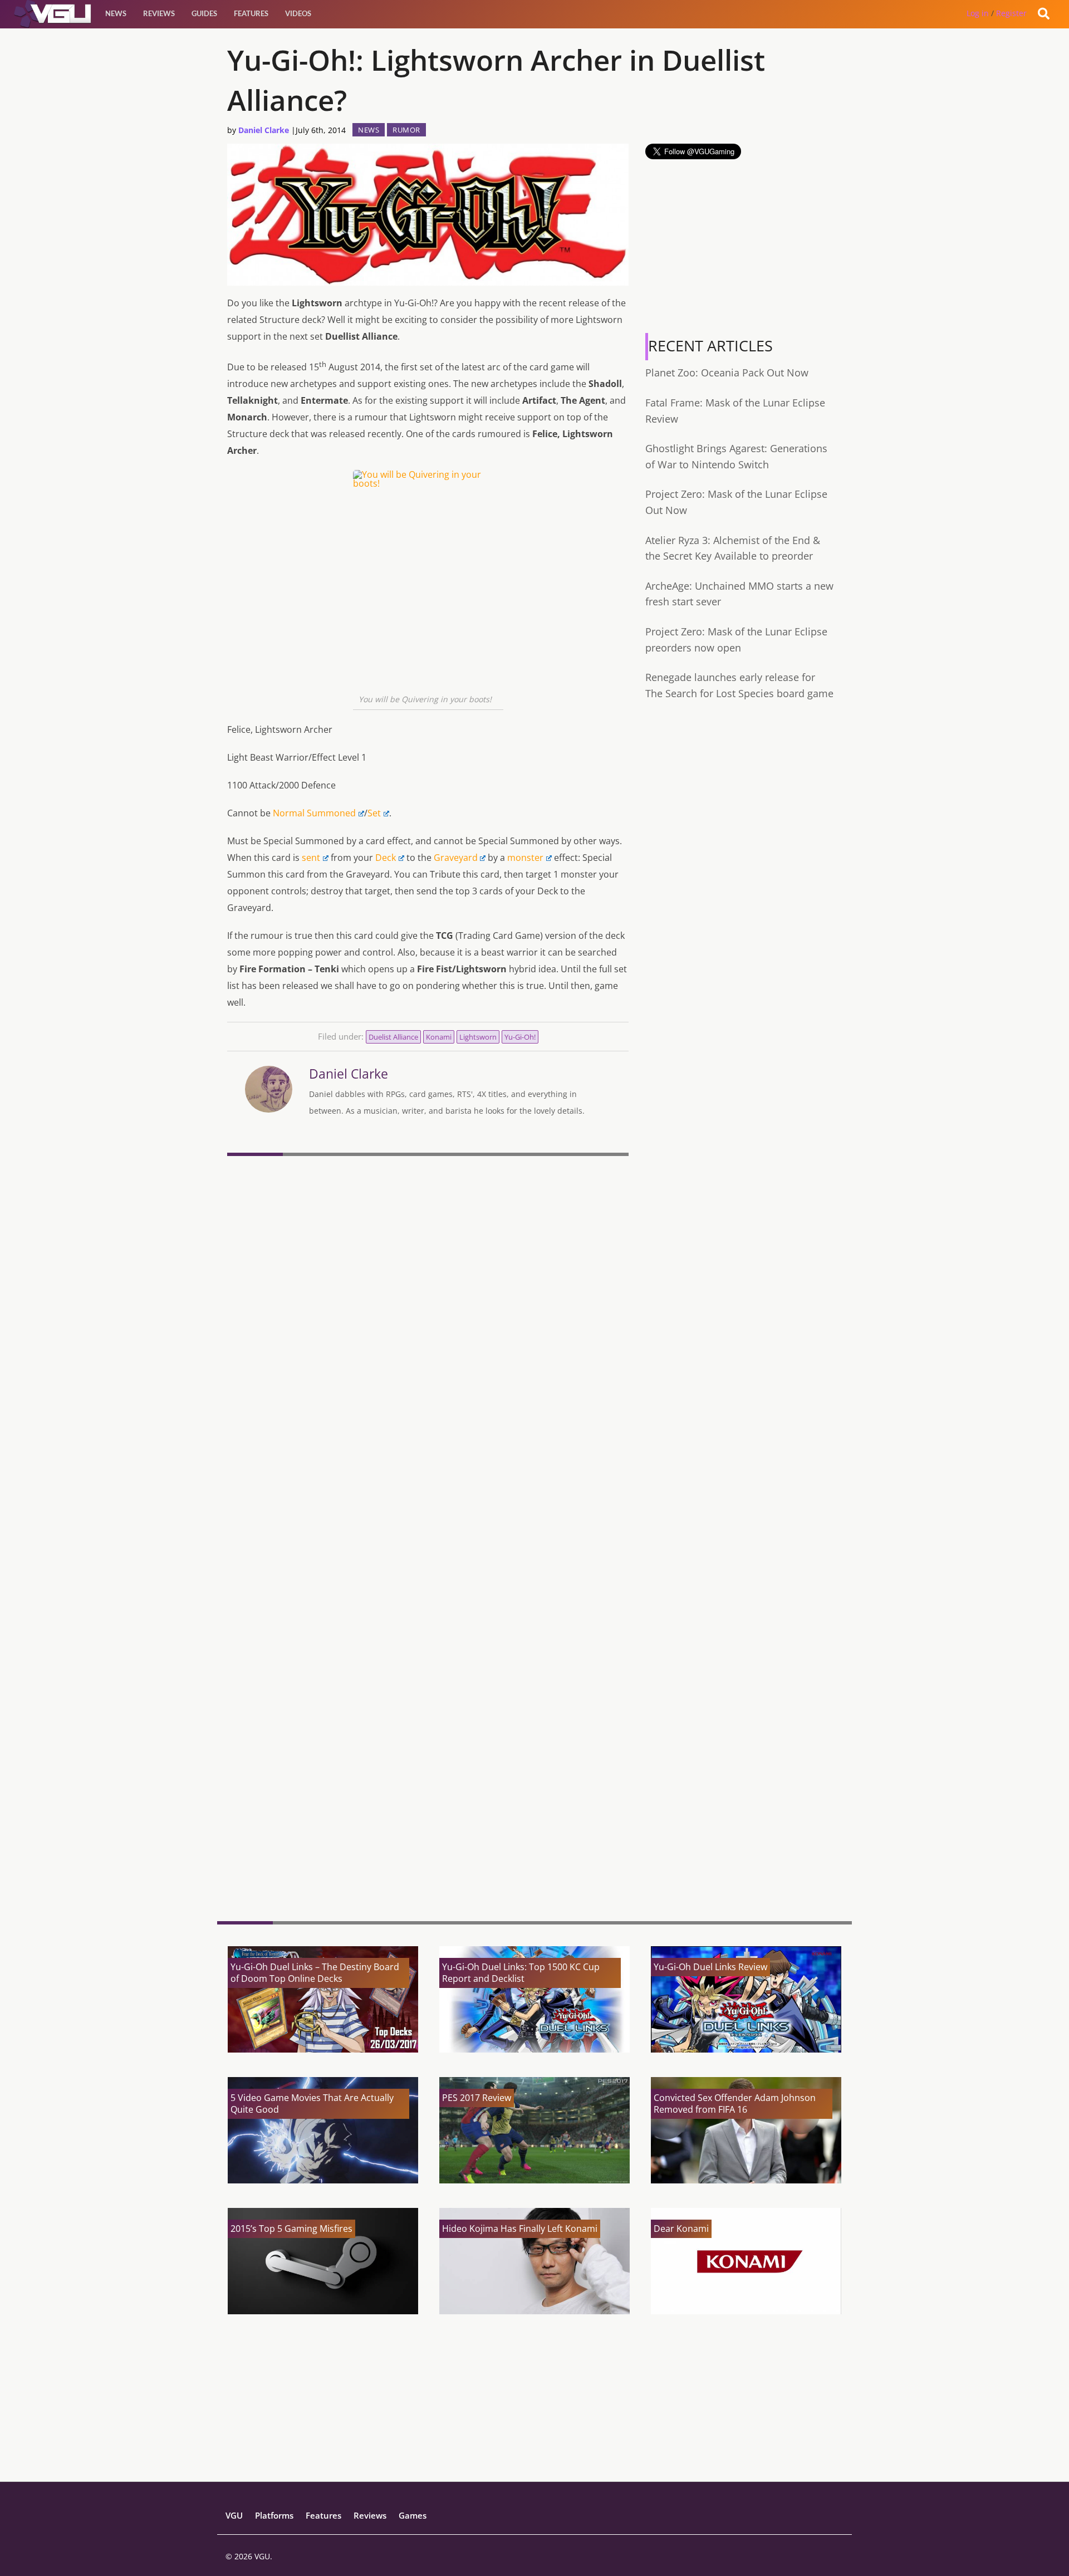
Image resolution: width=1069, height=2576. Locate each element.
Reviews (159, 13)
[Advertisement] (428, 1826)
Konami (439, 1037)
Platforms (274, 2515)
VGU (234, 2515)
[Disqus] (428, 1313)
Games (413, 2515)
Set (374, 813)
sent (311, 858)
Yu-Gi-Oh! (520, 1037)
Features (251, 13)
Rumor (406, 130)
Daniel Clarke (264, 130)
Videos (298, 13)
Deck (386, 858)
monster (525, 858)
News (116, 13)
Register (1011, 13)
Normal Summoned (314, 813)
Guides (204, 13)
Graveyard (456, 858)
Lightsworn (478, 1037)
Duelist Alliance (393, 1037)
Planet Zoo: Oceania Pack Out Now (727, 373)
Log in (978, 13)
